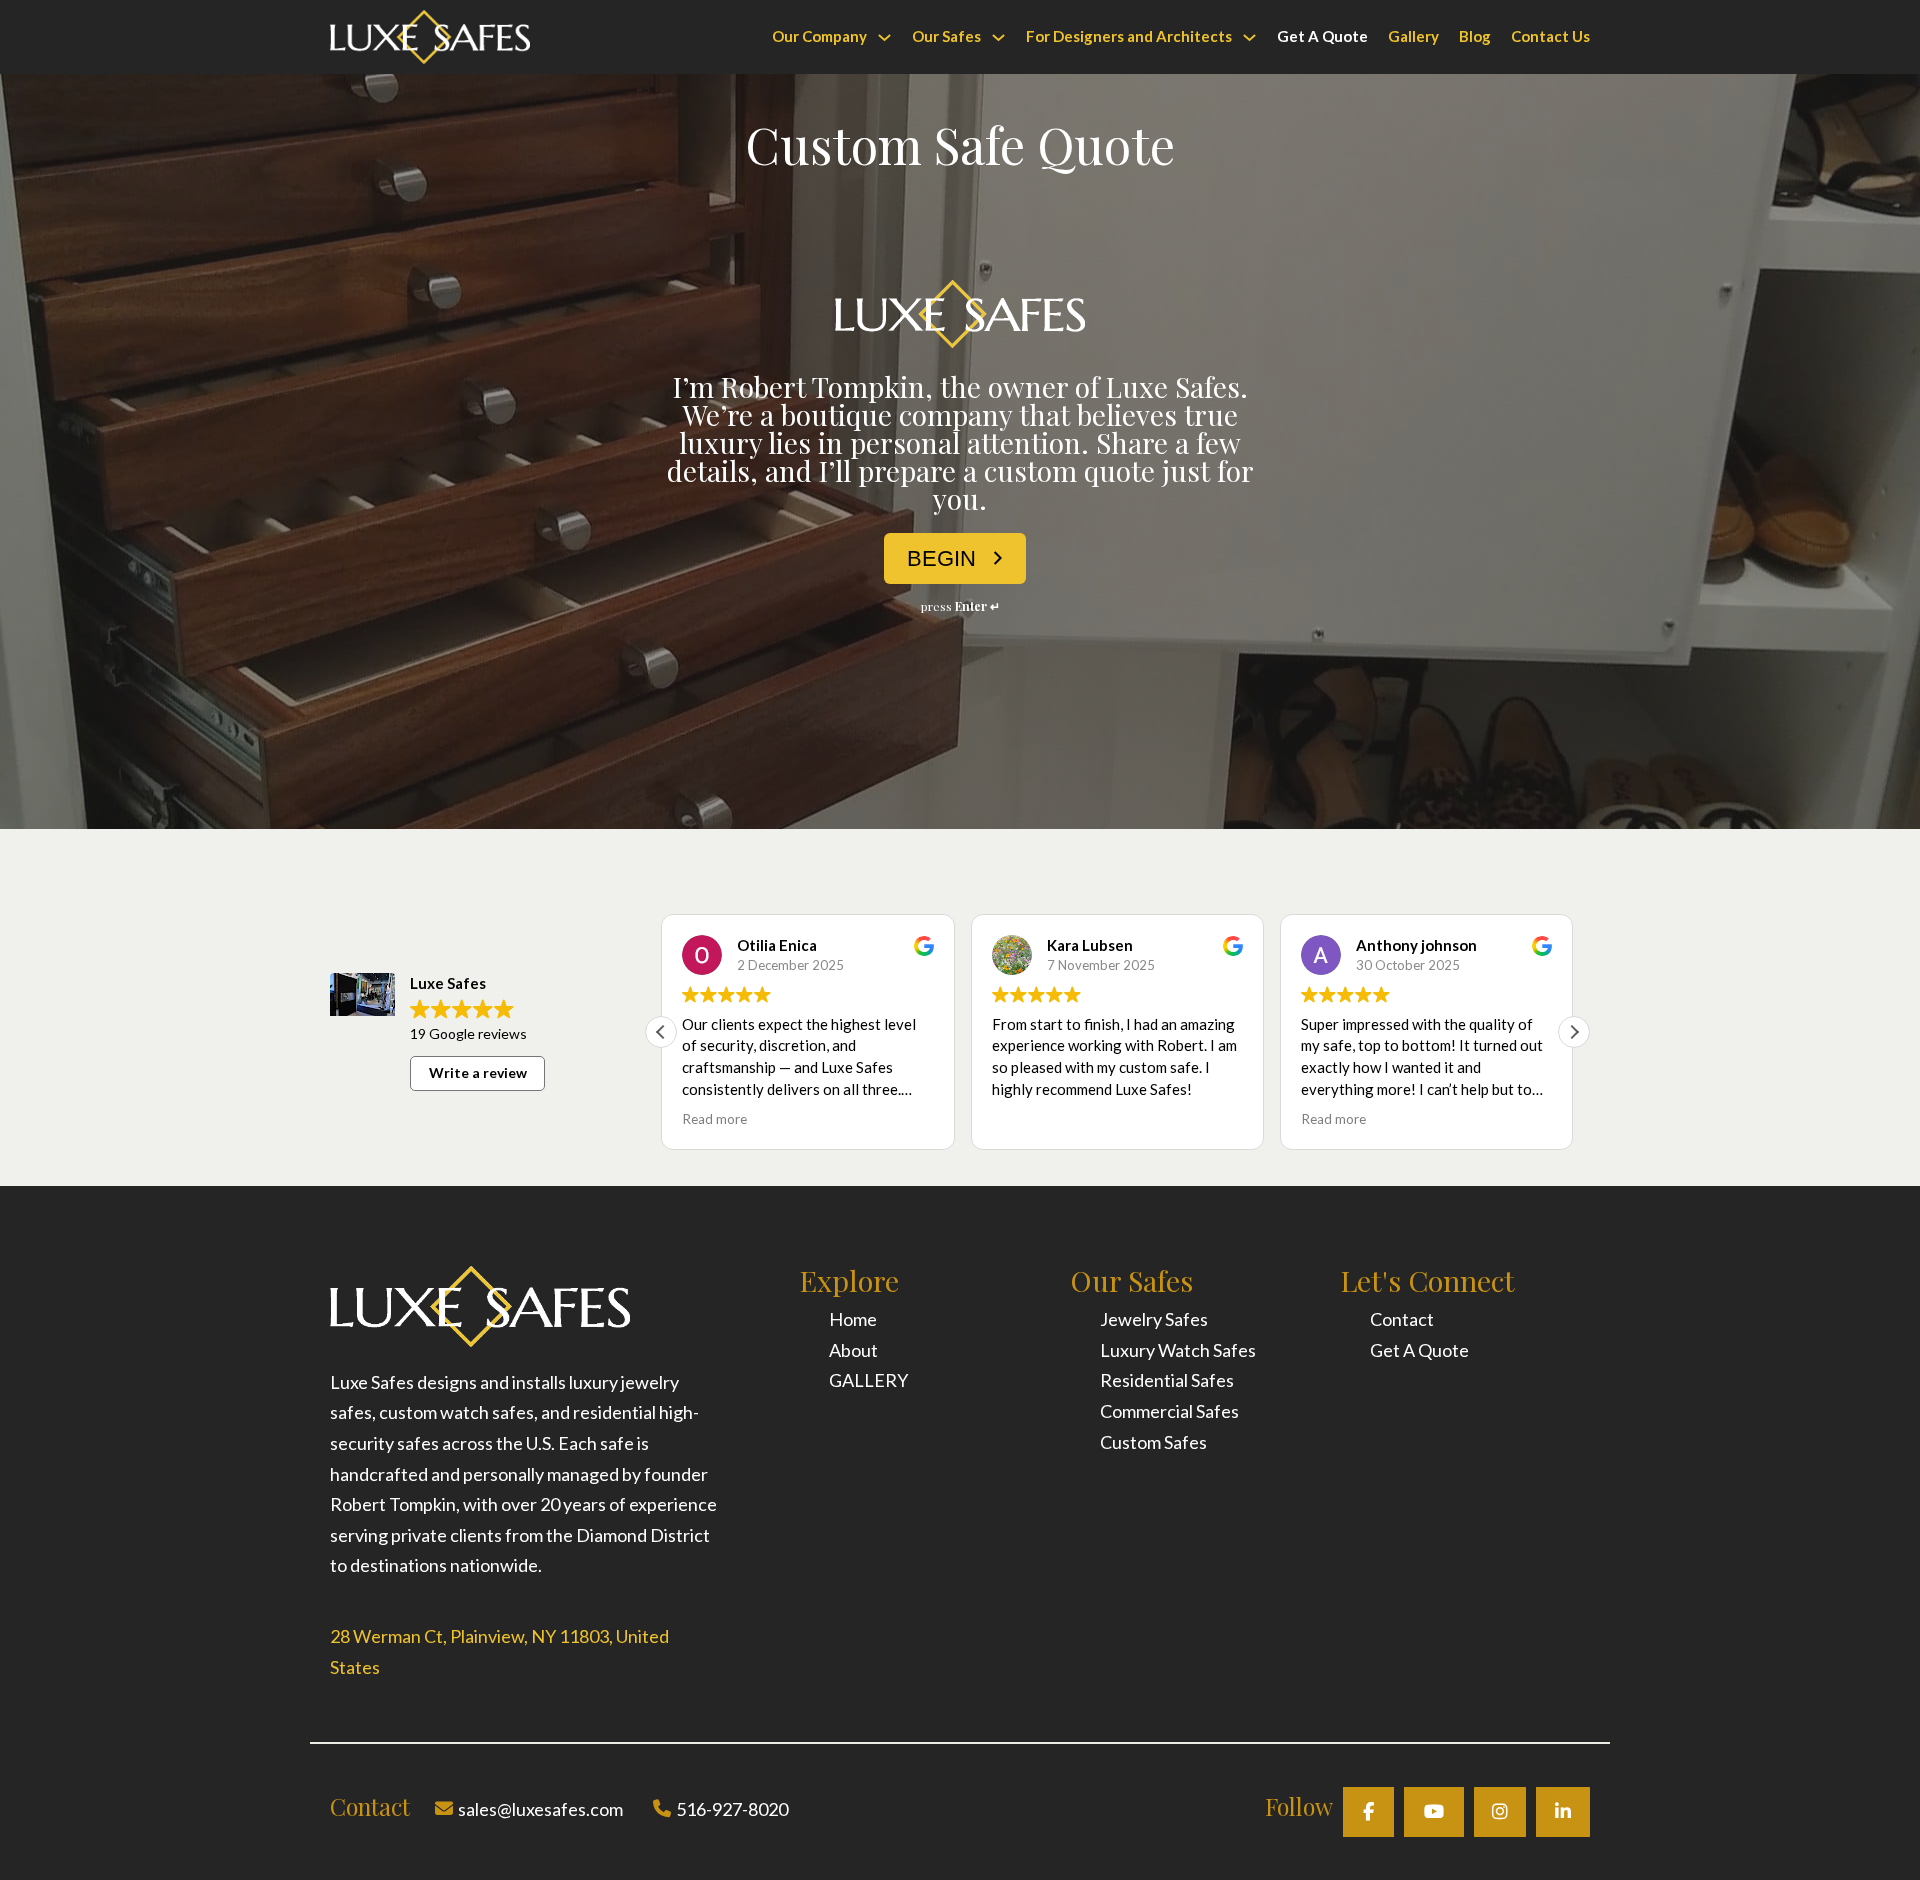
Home (853, 1319)
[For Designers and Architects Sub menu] (1249, 37)
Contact (1402, 1319)
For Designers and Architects (1129, 36)
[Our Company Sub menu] (884, 37)
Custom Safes (1153, 1442)
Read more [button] (714, 1119)
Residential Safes (1167, 1380)
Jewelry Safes (1154, 1319)
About (853, 1350)
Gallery (1413, 36)
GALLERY (868, 1380)
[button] (1574, 1032)
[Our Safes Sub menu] (998, 37)
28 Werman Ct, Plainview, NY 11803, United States (499, 1651)
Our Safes (946, 36)
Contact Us (1550, 36)
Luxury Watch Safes (1178, 1350)
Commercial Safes (1169, 1411)
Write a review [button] (478, 1072)
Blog (1475, 36)
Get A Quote (1322, 36)
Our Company (819, 36)
